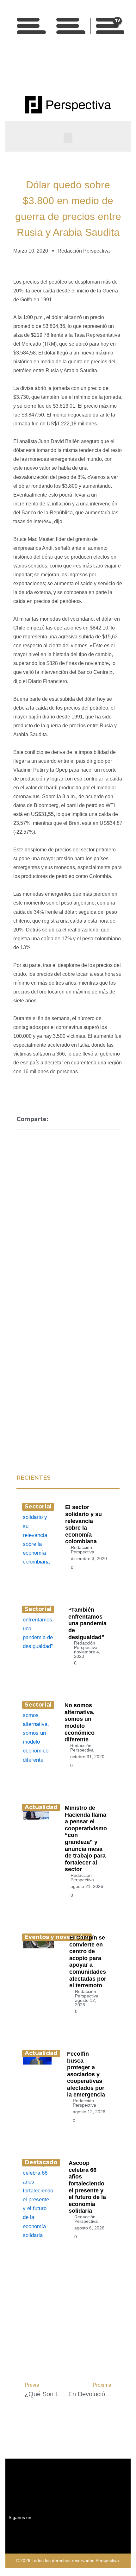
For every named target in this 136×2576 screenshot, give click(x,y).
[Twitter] (61, 70)
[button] (68, 138)
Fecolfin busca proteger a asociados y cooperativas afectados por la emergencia (86, 2074)
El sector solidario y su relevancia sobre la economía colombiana (83, 1524)
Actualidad (41, 1807)
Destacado (41, 2162)
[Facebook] (47, 70)
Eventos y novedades (57, 1937)
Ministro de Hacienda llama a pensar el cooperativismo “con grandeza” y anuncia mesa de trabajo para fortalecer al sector (86, 1839)
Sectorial (38, 1507)
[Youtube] (75, 70)
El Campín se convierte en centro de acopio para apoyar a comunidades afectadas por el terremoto (88, 1962)
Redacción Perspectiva (83, 1550)
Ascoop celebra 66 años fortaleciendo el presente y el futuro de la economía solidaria (87, 2187)
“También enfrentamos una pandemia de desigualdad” (87, 1623)
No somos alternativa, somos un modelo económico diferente (80, 1722)
